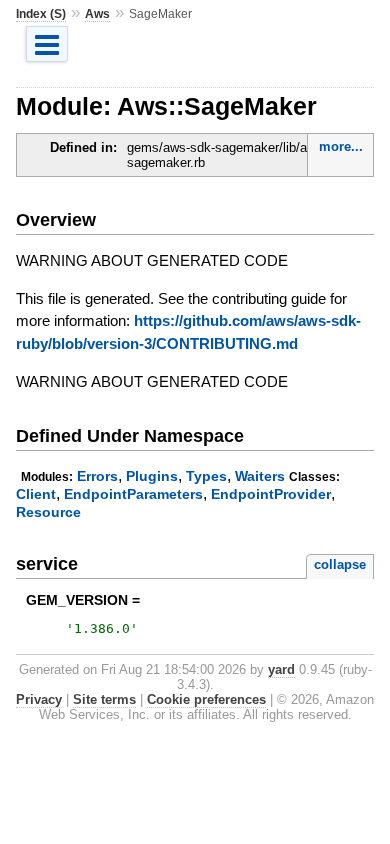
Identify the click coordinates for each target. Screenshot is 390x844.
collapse (340, 564)
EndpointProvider (271, 494)
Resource (48, 512)
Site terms (104, 699)
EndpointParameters (133, 494)
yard (281, 669)
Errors (97, 476)
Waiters (260, 476)
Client (36, 494)
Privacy (39, 699)
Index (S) (41, 14)
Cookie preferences (206, 699)
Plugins (152, 476)
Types (206, 476)
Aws (97, 14)
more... (341, 146)
